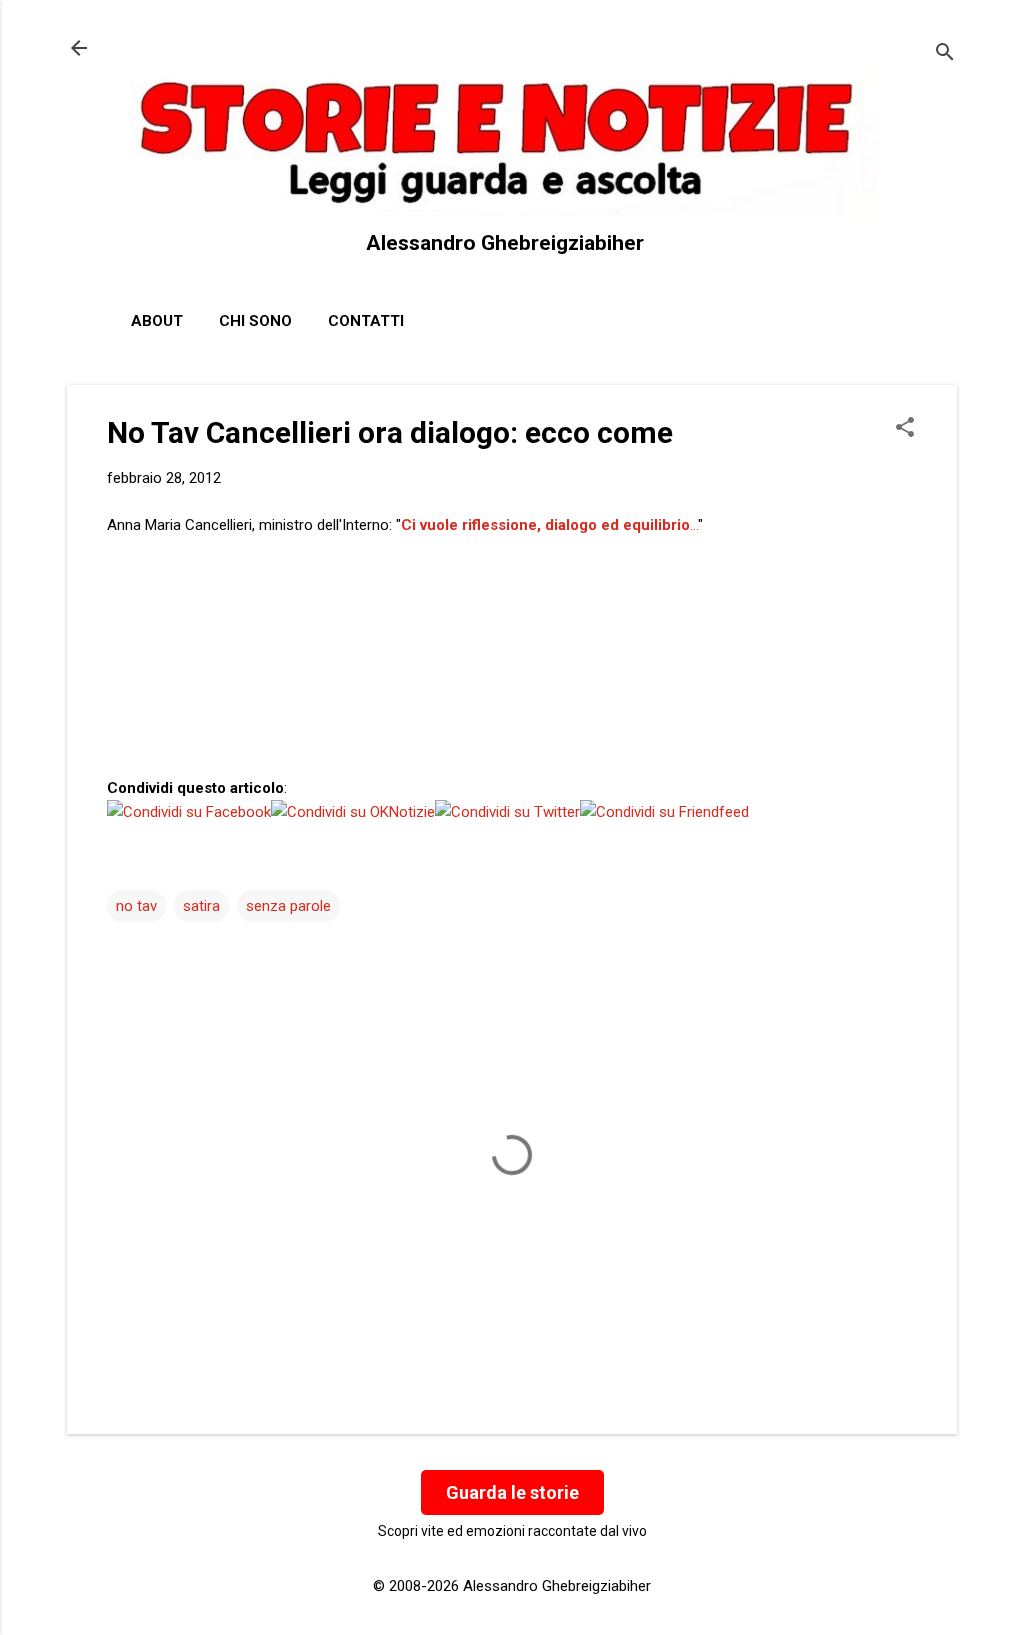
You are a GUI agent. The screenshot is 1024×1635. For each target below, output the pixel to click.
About (157, 321)
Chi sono (255, 321)
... (549, 525)
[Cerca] (945, 54)
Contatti (366, 321)
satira (201, 906)
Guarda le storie (512, 1492)
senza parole (288, 906)
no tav (136, 906)
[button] (905, 429)
